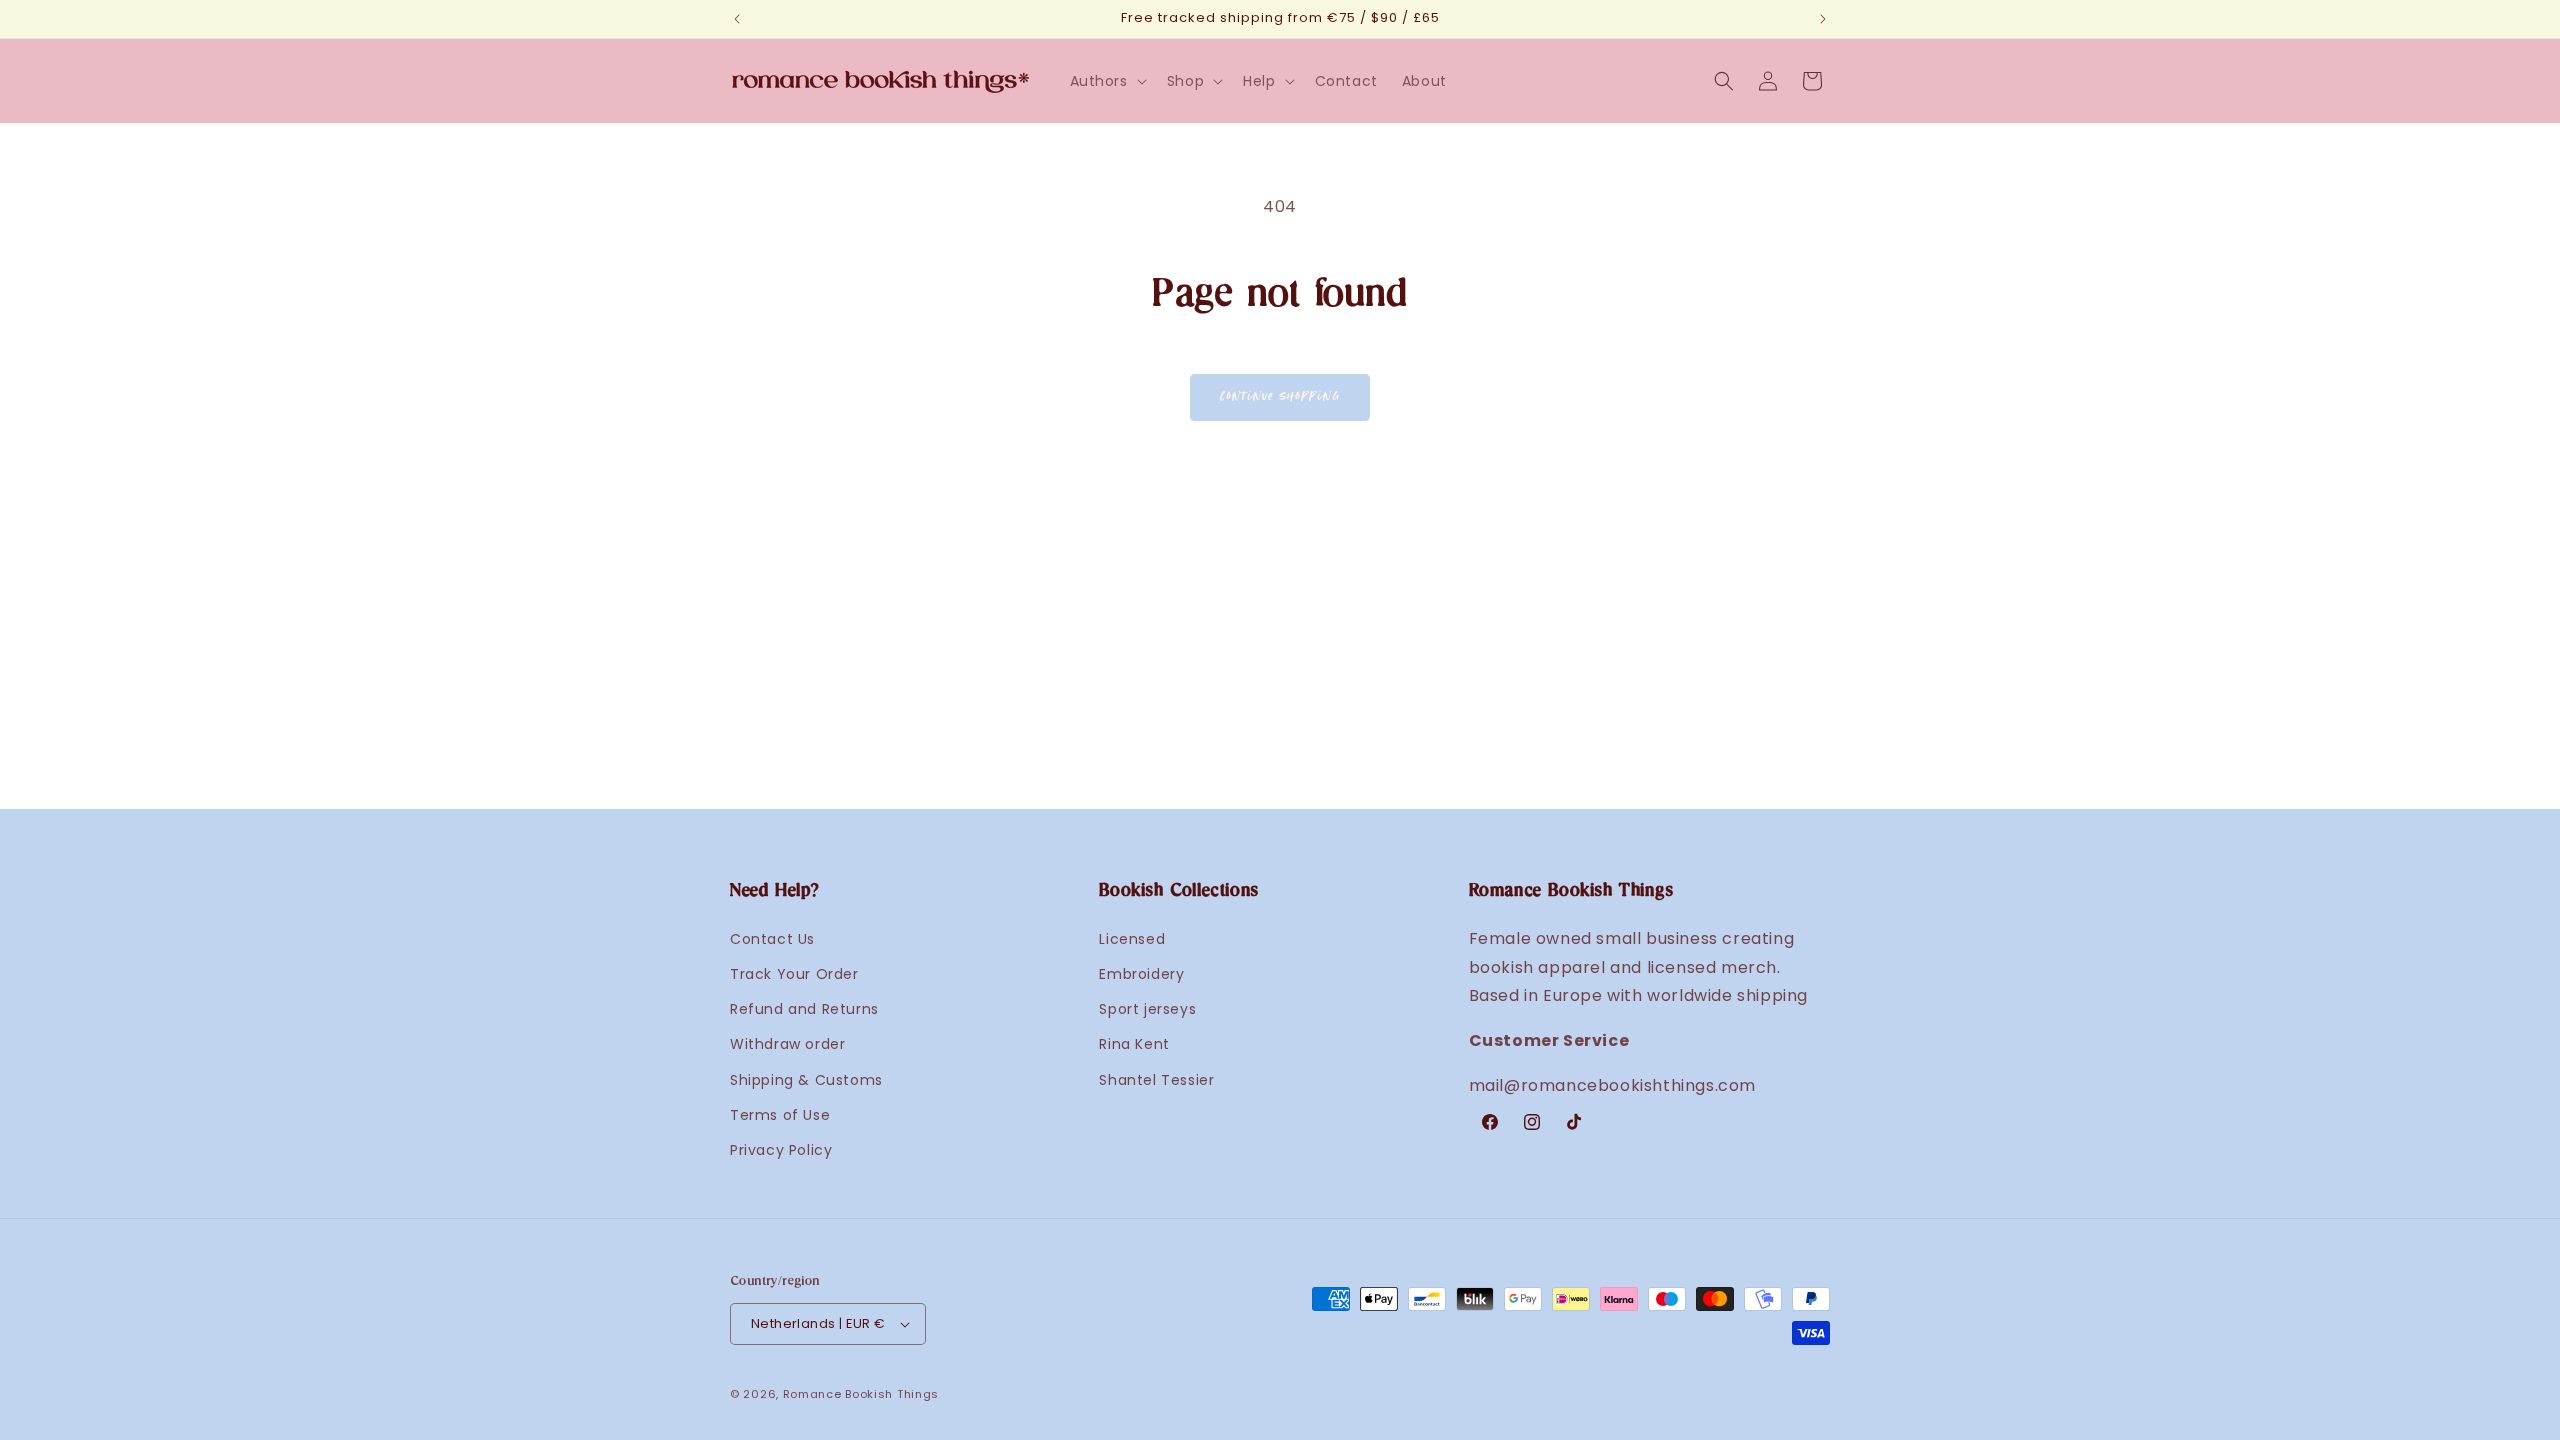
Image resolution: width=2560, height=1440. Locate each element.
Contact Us (772, 939)
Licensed (1132, 939)
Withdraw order (787, 1044)
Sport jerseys (1147, 1009)
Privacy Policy (781, 1150)
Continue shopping (1280, 397)
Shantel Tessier (1156, 1080)
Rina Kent (1134, 1044)
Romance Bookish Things (861, 1394)
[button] (1106, 81)
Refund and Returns (804, 1009)
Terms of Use (780, 1115)
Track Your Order (794, 974)
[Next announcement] (1823, 19)
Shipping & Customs (806, 1080)
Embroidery (1141, 974)
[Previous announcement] (737, 19)
